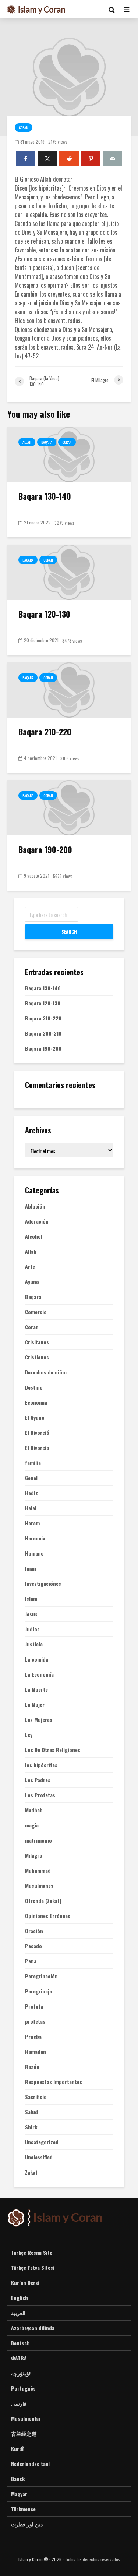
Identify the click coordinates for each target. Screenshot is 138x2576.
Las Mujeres (39, 1720)
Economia (36, 1402)
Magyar (19, 2494)
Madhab (34, 1810)
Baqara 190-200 (45, 849)
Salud (31, 2112)
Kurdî (17, 2448)
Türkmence (23, 2509)
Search (69, 932)
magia (32, 1825)
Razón (32, 2067)
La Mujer (35, 1705)
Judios (32, 1629)
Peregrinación (41, 1976)
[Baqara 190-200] (69, 807)
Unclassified (39, 2157)
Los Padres (38, 1780)
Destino (34, 1387)
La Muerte (36, 1689)
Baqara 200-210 (43, 1033)
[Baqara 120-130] (69, 572)
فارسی (19, 2403)
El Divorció (37, 1433)
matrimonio (38, 1840)
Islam (31, 1599)
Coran (24, 128)
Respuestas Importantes (54, 2082)
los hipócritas (41, 1765)
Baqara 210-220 (45, 732)
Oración (34, 1931)
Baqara (47, 442)
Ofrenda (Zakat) (43, 1901)
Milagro (34, 1855)
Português (23, 2388)
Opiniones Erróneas (48, 1916)
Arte (30, 1267)
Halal (31, 1508)
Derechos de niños (46, 1372)
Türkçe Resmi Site (32, 2253)
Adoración (37, 1221)
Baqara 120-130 (44, 614)
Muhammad (38, 1871)
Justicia (34, 1644)
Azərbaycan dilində (33, 2328)
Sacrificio (36, 2097)
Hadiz (31, 1493)
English (20, 2298)
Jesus (31, 1614)
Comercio (36, 1312)
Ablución (35, 1206)
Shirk (31, 2127)
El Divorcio (37, 1448)
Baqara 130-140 (45, 496)
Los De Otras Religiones (53, 1750)
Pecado (33, 1946)
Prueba (33, 2037)
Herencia (35, 1538)
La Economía (39, 1674)
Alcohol (34, 1236)
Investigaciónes (43, 1584)
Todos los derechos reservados (92, 2559)
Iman (31, 1568)
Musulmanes (39, 1886)
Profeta (34, 2006)
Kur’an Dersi (25, 2283)
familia (33, 1463)
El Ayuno (35, 1418)
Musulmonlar (26, 2418)
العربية (18, 2313)
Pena (31, 1961)
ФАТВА (19, 2358)
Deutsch (20, 2343)
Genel (31, 1478)
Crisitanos (37, 1342)
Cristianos (37, 1357)
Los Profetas (40, 1795)
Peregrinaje (38, 1991)
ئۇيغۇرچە (21, 2373)
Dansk (18, 2479)
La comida (37, 1659)
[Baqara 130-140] (69, 454)
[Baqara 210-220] (69, 689)
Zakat (31, 2172)
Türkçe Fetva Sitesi (33, 2267)
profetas (35, 2021)
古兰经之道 (24, 2433)
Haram (32, 1523)
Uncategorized (42, 2142)
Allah (27, 442)
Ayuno (32, 1282)
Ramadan (36, 2052)
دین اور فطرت (27, 2524)
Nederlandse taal (30, 2464)
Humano (34, 1553)
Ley (29, 1735)
